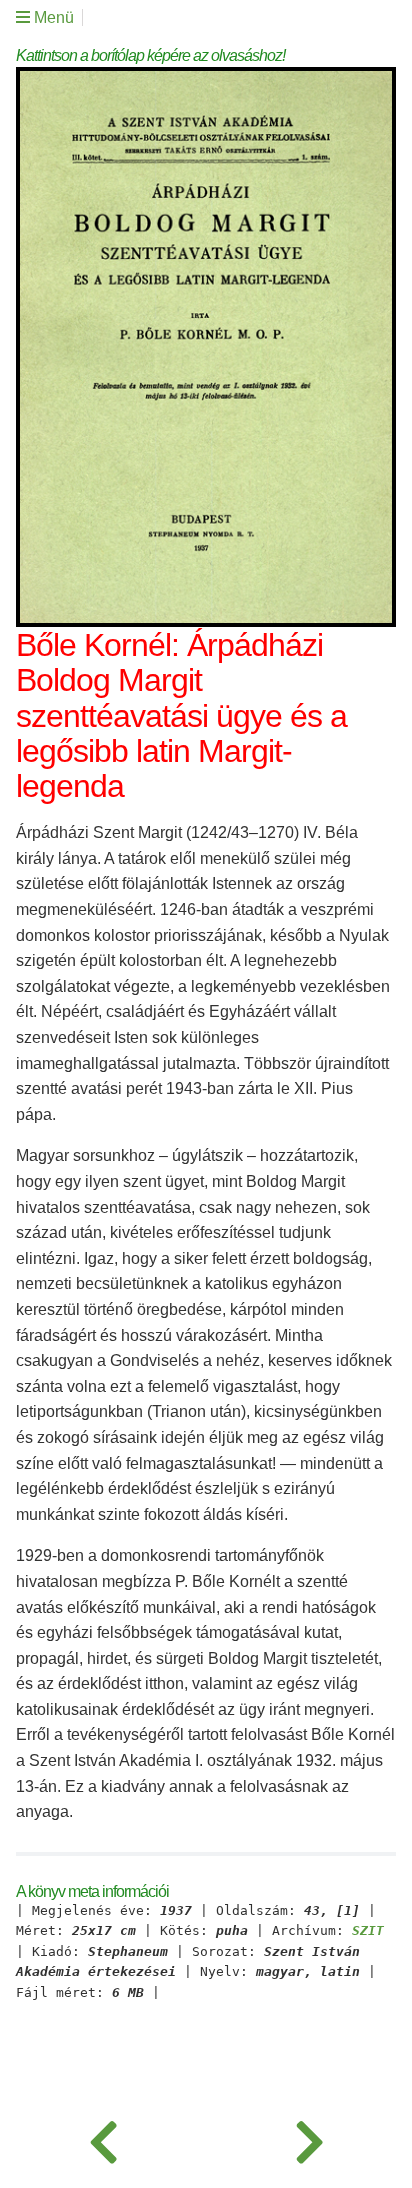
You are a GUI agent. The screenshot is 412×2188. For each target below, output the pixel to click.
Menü (52, 17)
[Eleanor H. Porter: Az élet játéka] (309, 2138)
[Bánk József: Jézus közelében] (103, 2138)
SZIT (368, 1931)
